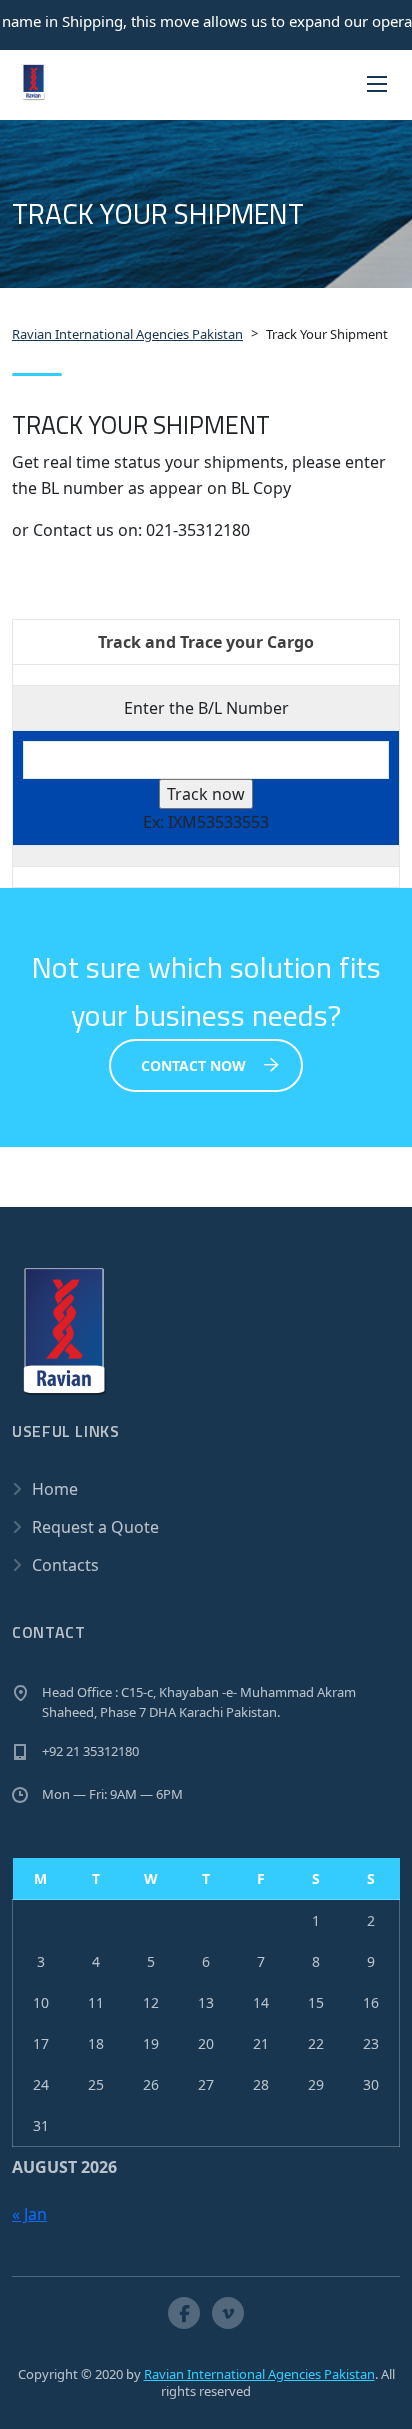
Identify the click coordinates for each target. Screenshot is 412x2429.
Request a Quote (95, 1527)
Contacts (65, 1565)
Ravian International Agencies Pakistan (259, 2374)
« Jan (29, 2214)
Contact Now (193, 1065)
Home (55, 1489)
